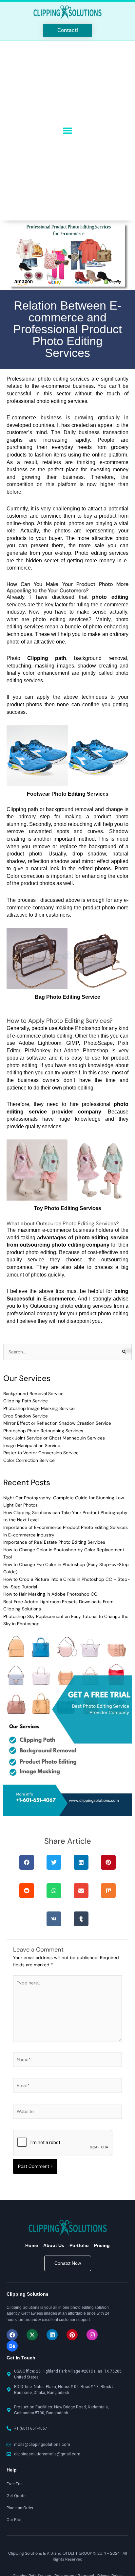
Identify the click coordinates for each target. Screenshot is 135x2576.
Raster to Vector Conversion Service (41, 1453)
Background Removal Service (33, 1393)
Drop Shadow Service (26, 1416)
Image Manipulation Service (32, 1445)
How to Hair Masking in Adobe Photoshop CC (50, 1594)
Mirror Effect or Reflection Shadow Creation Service (57, 1423)
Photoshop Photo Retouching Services (43, 1431)
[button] (68, 130)
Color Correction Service (29, 1460)
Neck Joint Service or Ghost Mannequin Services (54, 1438)
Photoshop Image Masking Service (39, 1408)
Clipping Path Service (26, 1401)
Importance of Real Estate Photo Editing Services (54, 1542)
